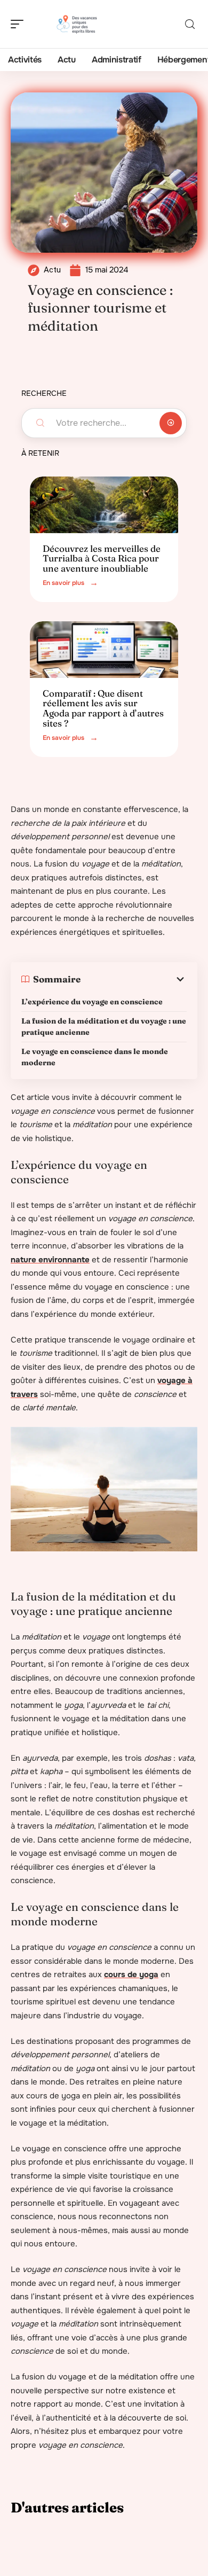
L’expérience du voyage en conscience (92, 1002)
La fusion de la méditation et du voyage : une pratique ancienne (104, 1027)
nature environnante (50, 1260)
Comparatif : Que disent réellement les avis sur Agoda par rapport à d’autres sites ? (103, 708)
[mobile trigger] (20, 24)
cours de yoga (131, 1974)
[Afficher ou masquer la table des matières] (134, 979)
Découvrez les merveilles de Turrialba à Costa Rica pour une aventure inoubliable (102, 558)
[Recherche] (190, 24)
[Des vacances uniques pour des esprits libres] (77, 24)
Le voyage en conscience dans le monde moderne (95, 1057)
